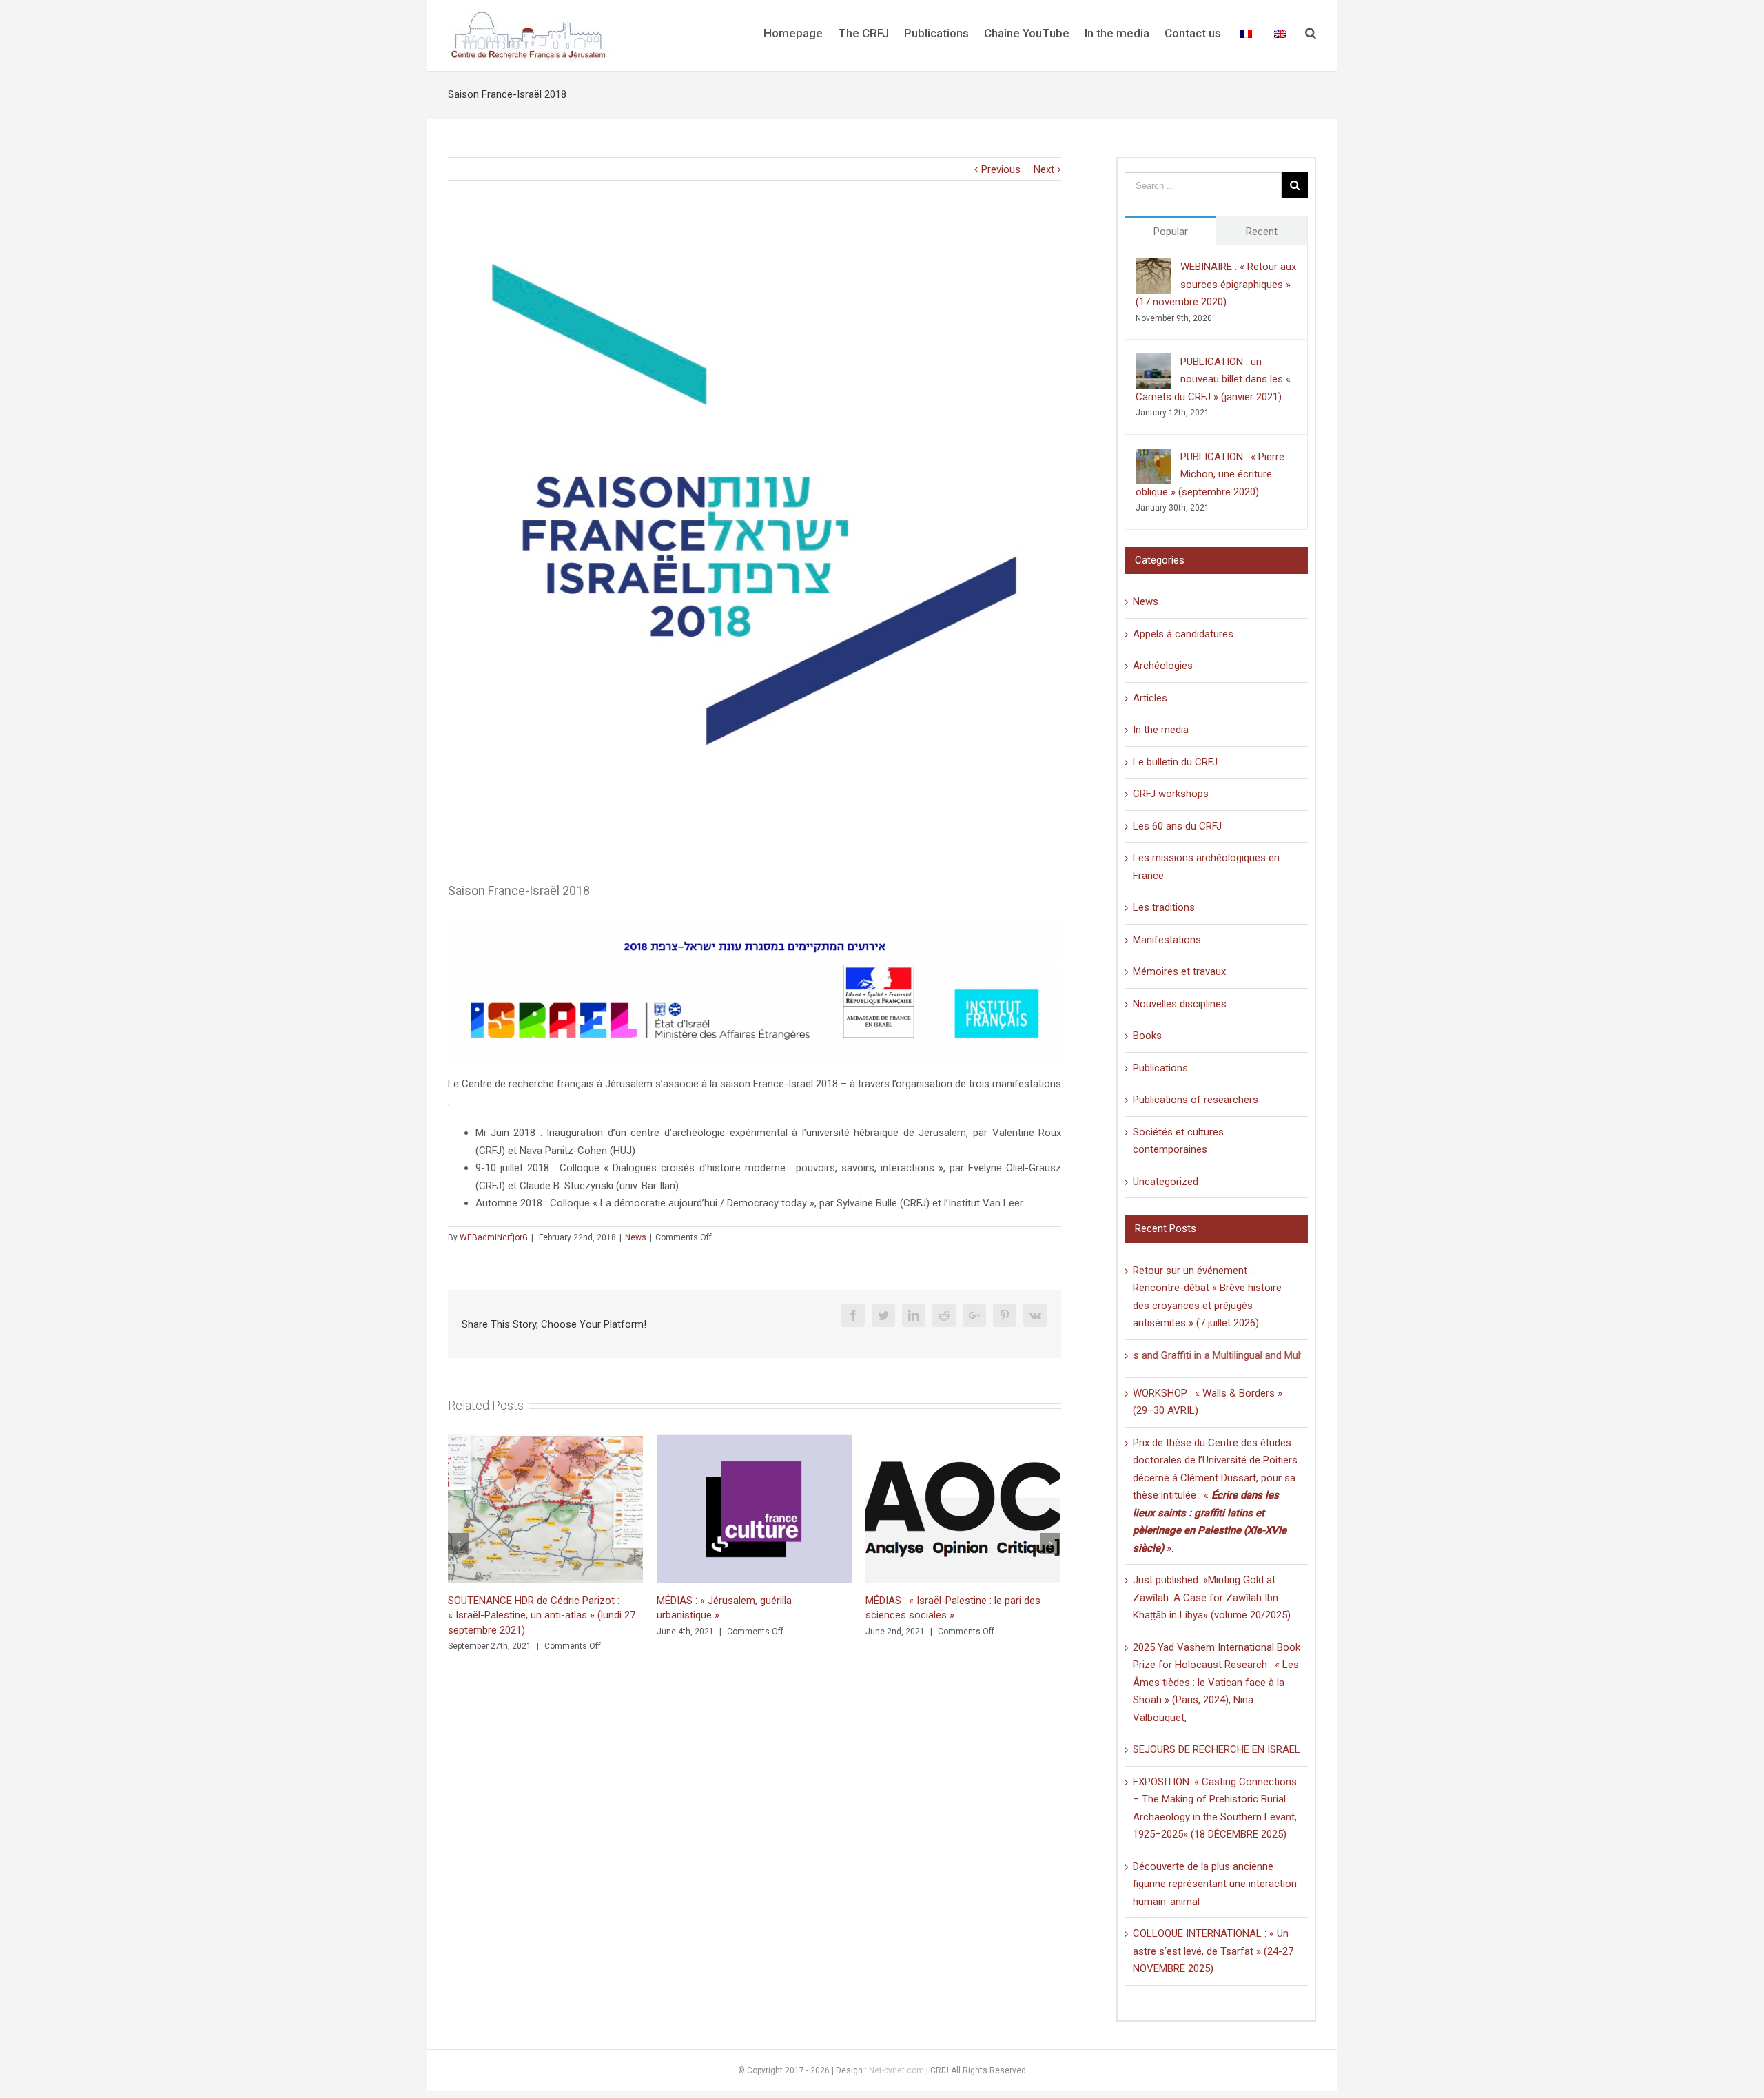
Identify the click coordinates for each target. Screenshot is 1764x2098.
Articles (1150, 698)
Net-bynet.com (896, 2070)
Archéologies (1163, 666)
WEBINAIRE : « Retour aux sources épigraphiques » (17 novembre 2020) (1216, 284)
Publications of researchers (1196, 1100)
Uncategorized (1166, 1182)
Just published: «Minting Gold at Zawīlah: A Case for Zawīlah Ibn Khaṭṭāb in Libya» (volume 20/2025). (1213, 1597)
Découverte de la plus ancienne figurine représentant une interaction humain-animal (1215, 1884)
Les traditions (1164, 907)
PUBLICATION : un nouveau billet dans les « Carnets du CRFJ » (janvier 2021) (1213, 379)
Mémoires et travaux (1179, 971)
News (636, 1237)
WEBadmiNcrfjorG (494, 1237)
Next (1044, 169)
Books (1147, 1036)
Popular (1171, 232)
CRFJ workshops (1171, 794)
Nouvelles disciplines (1180, 1004)
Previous (1001, 169)
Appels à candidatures (1183, 634)
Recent (1262, 232)
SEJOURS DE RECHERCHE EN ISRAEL (1217, 1749)
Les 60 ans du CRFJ (1177, 826)
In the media (1161, 730)
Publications (1160, 1068)
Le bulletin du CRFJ (1175, 762)
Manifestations (1167, 940)
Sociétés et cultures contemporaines (1178, 1141)
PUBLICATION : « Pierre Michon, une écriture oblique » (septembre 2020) (1210, 474)
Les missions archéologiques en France (1206, 867)
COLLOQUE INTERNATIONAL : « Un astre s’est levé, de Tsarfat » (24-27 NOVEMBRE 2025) (1213, 1951)
